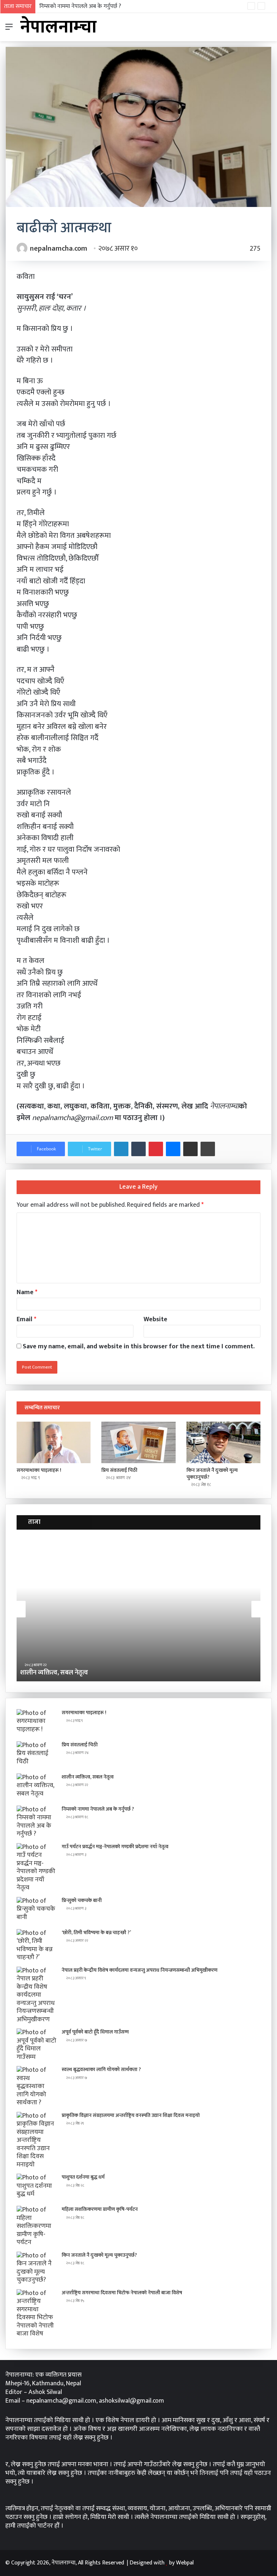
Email (27, 1319)
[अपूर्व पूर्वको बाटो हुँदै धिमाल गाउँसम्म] (36, 2045)
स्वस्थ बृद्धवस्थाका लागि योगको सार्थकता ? (101, 2069)
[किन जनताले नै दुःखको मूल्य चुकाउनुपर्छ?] (223, 1443)
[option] (138, 1609)
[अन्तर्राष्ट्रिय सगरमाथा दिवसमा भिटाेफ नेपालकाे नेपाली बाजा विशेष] (36, 2314)
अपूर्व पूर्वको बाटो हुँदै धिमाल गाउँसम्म (95, 2032)
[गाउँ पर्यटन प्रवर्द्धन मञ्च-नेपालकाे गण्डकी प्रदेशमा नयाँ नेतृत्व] (36, 1868)
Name (27, 1292)
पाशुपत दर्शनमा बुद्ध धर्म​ (83, 2177)
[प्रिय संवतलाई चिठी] (138, 1443)
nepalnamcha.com (59, 248)
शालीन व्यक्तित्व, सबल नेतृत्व (88, 1777)
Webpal (185, 2563)
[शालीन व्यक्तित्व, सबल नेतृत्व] (36, 1787)
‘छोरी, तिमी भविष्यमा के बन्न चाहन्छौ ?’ (96, 1933)
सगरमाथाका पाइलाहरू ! (39, 1470)
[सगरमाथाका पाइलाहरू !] (54, 1443)
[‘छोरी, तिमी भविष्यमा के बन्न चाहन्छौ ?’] (36, 1945)
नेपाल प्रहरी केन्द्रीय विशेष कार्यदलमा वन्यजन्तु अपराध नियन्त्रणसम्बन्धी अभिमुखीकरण (140, 1970)
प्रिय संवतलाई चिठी (119, 1470)
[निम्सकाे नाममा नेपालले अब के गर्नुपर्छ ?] (36, 1822)
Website (155, 1319)
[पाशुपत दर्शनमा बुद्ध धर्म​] (36, 2187)
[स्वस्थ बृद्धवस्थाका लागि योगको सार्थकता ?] (36, 2086)
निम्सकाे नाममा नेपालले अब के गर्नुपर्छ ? (80, 6)
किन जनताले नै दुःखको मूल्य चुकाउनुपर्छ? (212, 1474)
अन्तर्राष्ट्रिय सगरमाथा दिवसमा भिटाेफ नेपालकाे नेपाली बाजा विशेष (122, 2293)
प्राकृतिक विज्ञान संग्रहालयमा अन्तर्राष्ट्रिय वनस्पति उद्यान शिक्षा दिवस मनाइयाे (131, 2115)
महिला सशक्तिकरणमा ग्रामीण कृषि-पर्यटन (100, 2209)
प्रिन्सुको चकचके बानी (82, 1900)
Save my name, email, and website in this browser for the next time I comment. (139, 1347)
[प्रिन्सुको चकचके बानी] (36, 1911)
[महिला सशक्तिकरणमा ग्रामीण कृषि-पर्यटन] (36, 2226)
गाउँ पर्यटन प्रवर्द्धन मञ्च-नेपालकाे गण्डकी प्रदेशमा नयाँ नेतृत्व (115, 1847)
